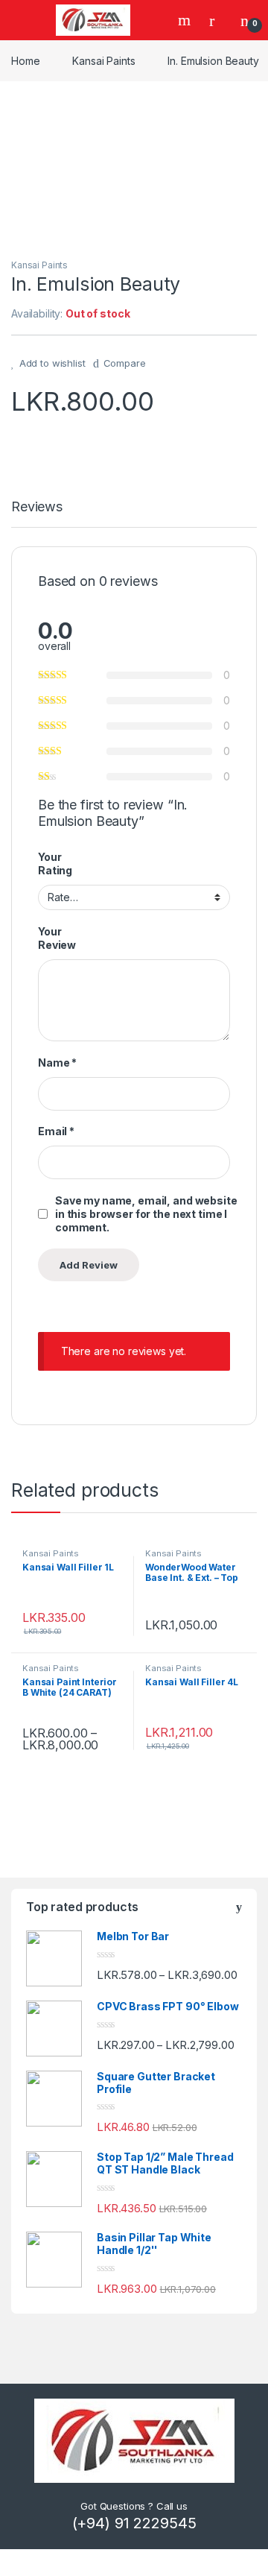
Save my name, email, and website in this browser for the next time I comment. (146, 1214)
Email (56, 1131)
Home (25, 61)
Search (186, 20)
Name (57, 1063)
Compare (125, 363)
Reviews (37, 507)
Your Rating (55, 864)
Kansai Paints (103, 61)
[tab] (37, 514)
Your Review (57, 938)
